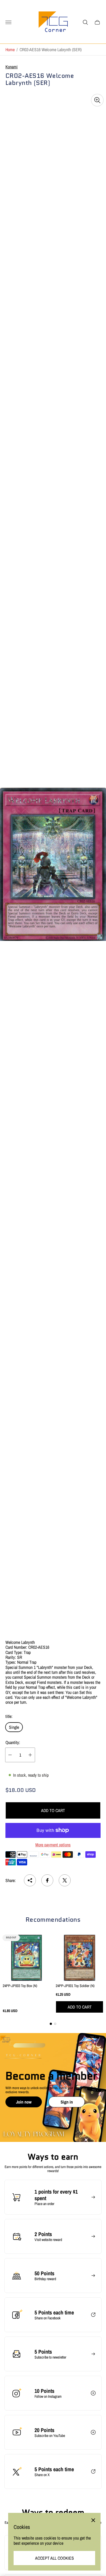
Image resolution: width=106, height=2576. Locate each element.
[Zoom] (97, 100)
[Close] (93, 2520)
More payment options (53, 1845)
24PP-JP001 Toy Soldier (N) (75, 1986)
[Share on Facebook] (47, 1880)
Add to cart (53, 1810)
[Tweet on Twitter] (65, 1880)
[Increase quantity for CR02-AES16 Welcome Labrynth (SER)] (30, 1755)
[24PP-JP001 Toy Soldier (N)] (79, 1958)
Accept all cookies (54, 2558)
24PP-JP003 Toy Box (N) (20, 1986)
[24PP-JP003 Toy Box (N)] (26, 1958)
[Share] (30, 1880)
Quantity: (13, 1742)
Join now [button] (24, 2102)
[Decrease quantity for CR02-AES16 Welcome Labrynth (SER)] (10, 1755)
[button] (51, 2024)
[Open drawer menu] (8, 22)
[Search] (85, 22)
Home (10, 50)
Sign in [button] (67, 2102)
